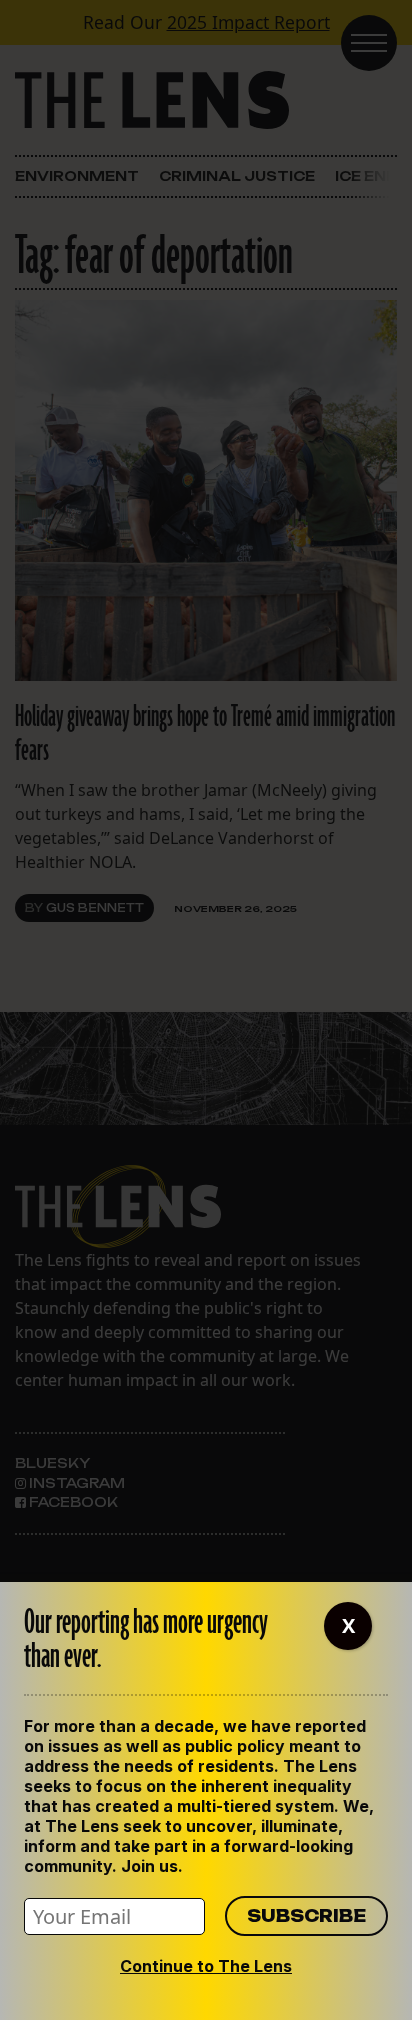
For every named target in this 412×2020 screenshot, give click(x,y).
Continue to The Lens (206, 1966)
